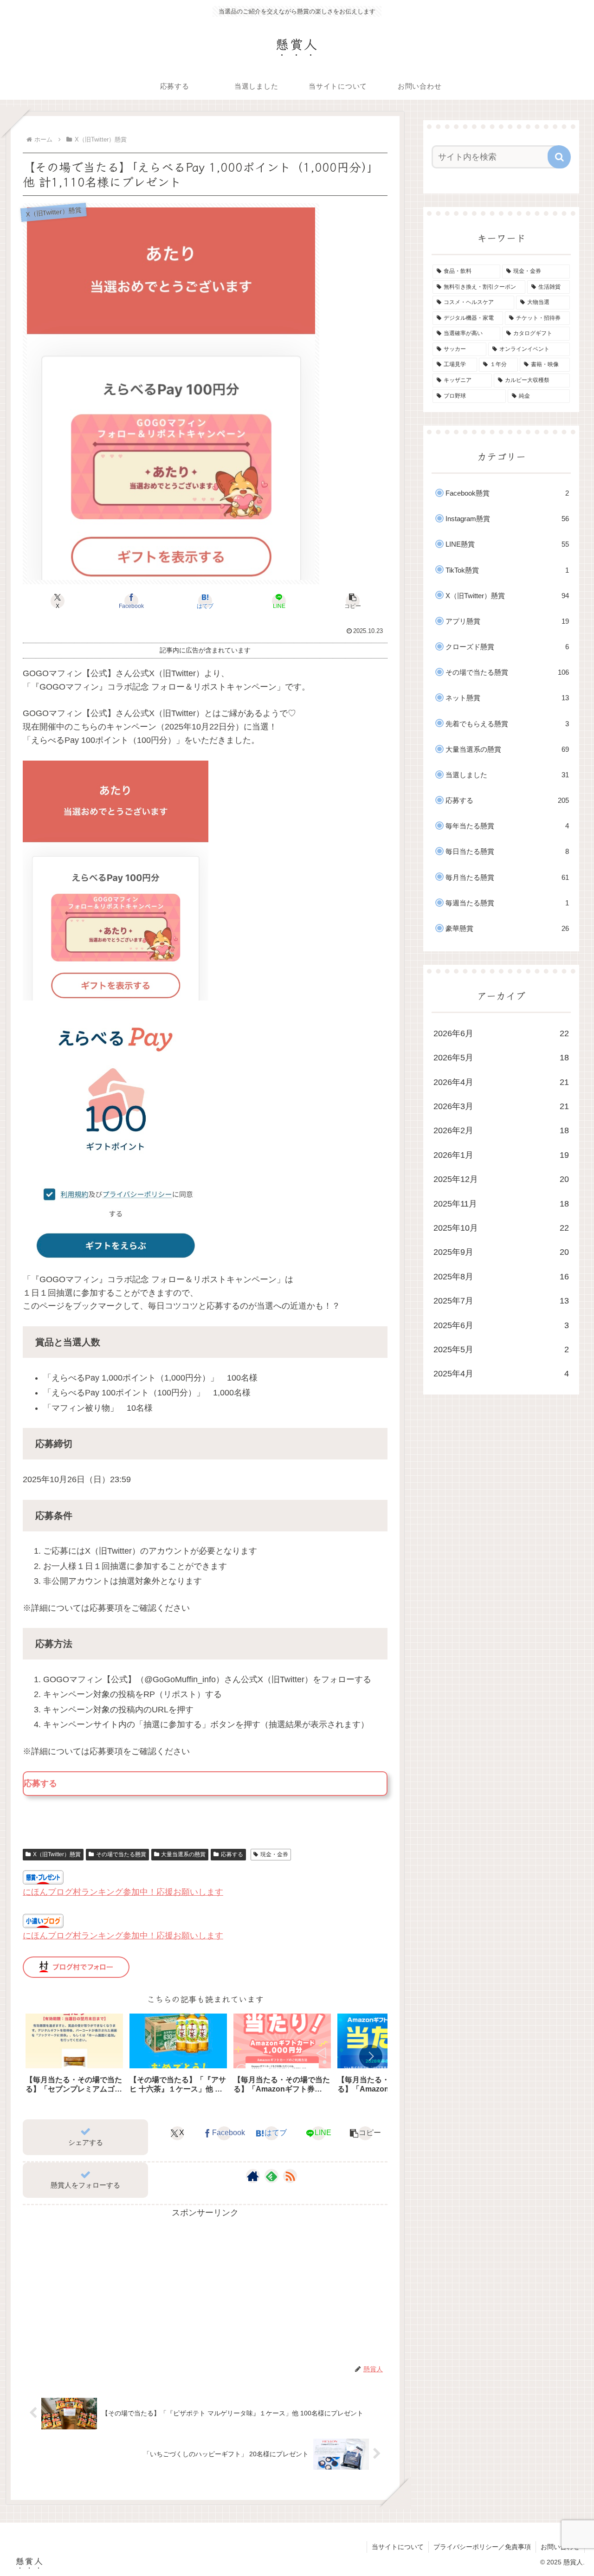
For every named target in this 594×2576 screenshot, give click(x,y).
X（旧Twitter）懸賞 (57, 1854)
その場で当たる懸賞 (121, 1854)
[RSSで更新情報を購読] (290, 2176)
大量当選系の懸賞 (183, 1854)
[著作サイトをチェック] (253, 2176)
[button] (353, 601)
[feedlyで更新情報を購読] (271, 2176)
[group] (74, 2057)
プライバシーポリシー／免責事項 (482, 2547)
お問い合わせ (560, 2547)
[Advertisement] (205, 2285)
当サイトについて (398, 2547)
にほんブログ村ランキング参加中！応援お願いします (123, 1892)
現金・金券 (274, 1854)
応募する (232, 1854)
